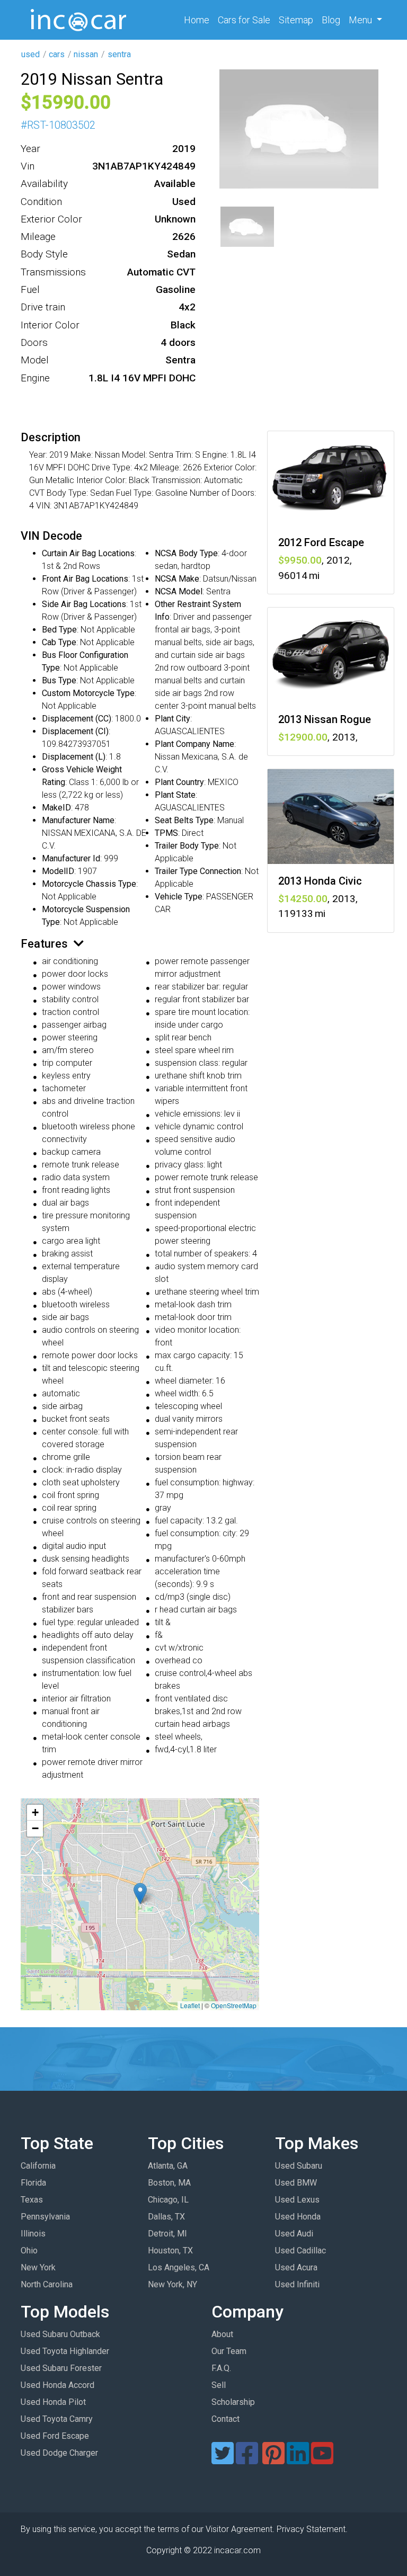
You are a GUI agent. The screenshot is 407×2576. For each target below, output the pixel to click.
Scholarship (233, 2402)
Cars (244, 20)
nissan (86, 54)
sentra (119, 54)
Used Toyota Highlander (65, 2351)
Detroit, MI (167, 2234)
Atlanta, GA (168, 2166)
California (38, 2166)
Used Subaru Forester (61, 2368)
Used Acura (296, 2267)
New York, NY (172, 2284)
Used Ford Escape (55, 2436)
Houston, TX (170, 2250)
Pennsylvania (45, 2217)
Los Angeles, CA (179, 2267)
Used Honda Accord (57, 2385)
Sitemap (296, 20)
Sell (219, 2385)
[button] (140, 1893)
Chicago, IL (168, 2200)
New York (38, 2267)
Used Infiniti (297, 2284)
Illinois (33, 2234)
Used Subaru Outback (60, 2334)
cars (57, 54)
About (222, 2334)
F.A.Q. (221, 2368)
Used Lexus (297, 2200)
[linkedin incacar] (298, 2460)
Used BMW (296, 2183)
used (30, 54)
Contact (225, 2419)
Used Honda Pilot (53, 2402)
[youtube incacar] (322, 2460)
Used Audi (294, 2234)
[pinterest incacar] (273, 2460)
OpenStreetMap (234, 2005)
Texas (32, 2200)
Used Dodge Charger (59, 2453)
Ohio (29, 2250)
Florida (33, 2183)
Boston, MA (169, 2183)
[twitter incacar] (223, 2460)
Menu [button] (361, 20)
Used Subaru (299, 2166)
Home (199, 20)
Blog (331, 20)
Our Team (229, 2351)
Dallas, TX (166, 2217)
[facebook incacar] (247, 2460)
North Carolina (47, 2284)
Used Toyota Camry (57, 2419)
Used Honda (298, 2217)
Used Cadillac (300, 2250)
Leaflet (190, 2005)
